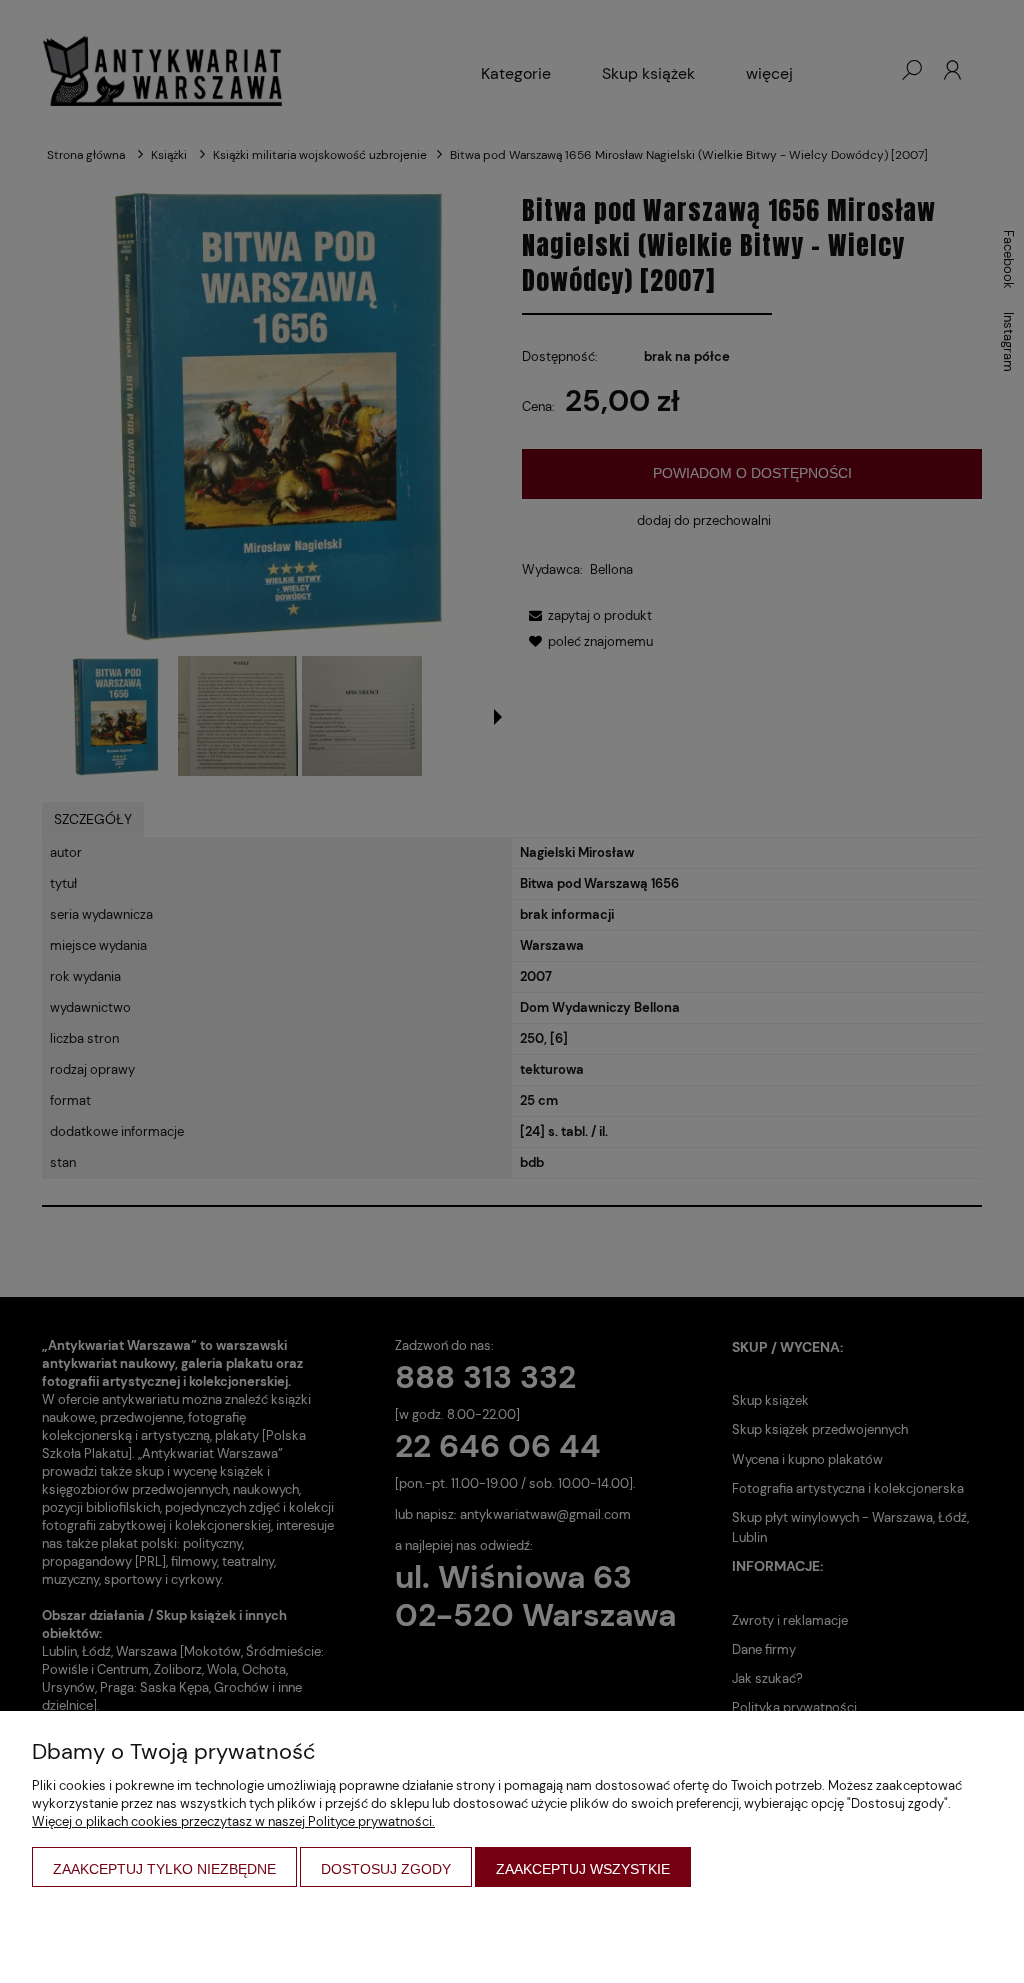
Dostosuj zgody (386, 1869)
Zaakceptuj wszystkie (583, 1869)
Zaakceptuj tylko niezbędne (164, 1869)
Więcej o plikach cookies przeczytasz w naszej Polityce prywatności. (233, 1821)
